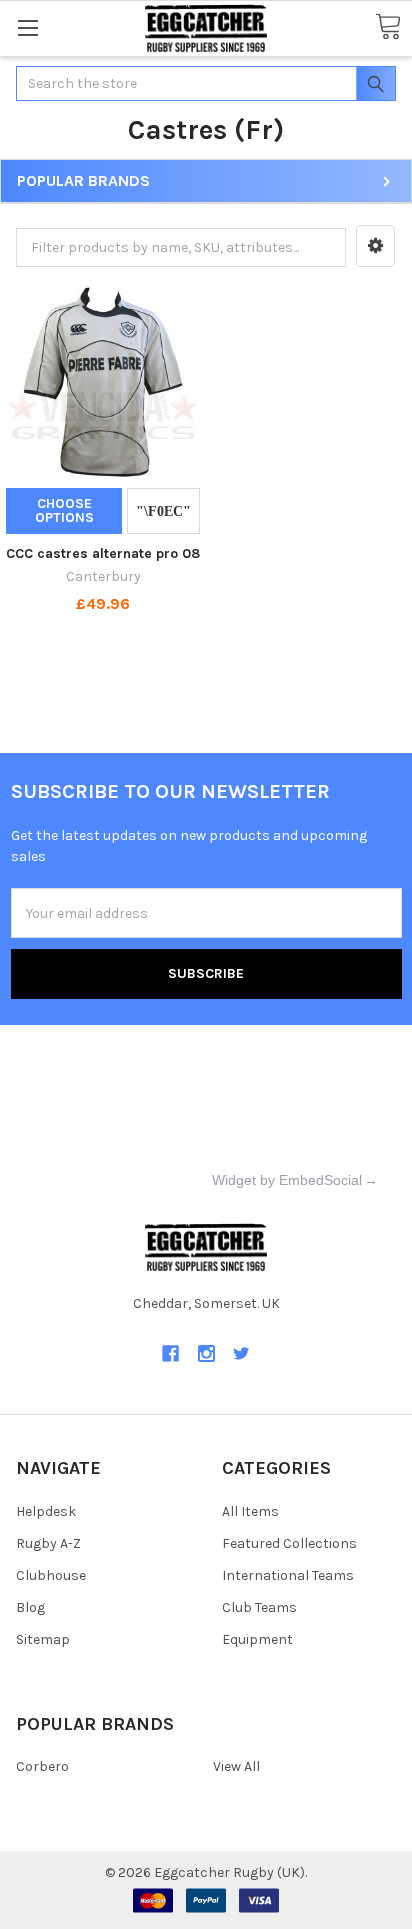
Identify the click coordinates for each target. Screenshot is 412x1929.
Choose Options (64, 510)
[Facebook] (170, 1353)
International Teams (288, 1575)
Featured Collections (289, 1543)
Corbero (42, 1766)
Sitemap (43, 1639)
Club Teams (259, 1607)
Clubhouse (51, 1575)
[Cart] (388, 27)
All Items (250, 1511)
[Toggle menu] (27, 27)
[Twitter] (241, 1353)
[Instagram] (206, 1353)
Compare (163, 511)
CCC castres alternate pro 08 (103, 553)
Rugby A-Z (48, 1543)
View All (236, 1766)
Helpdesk (46, 1511)
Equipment (257, 1639)
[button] (375, 246)
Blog (30, 1607)
